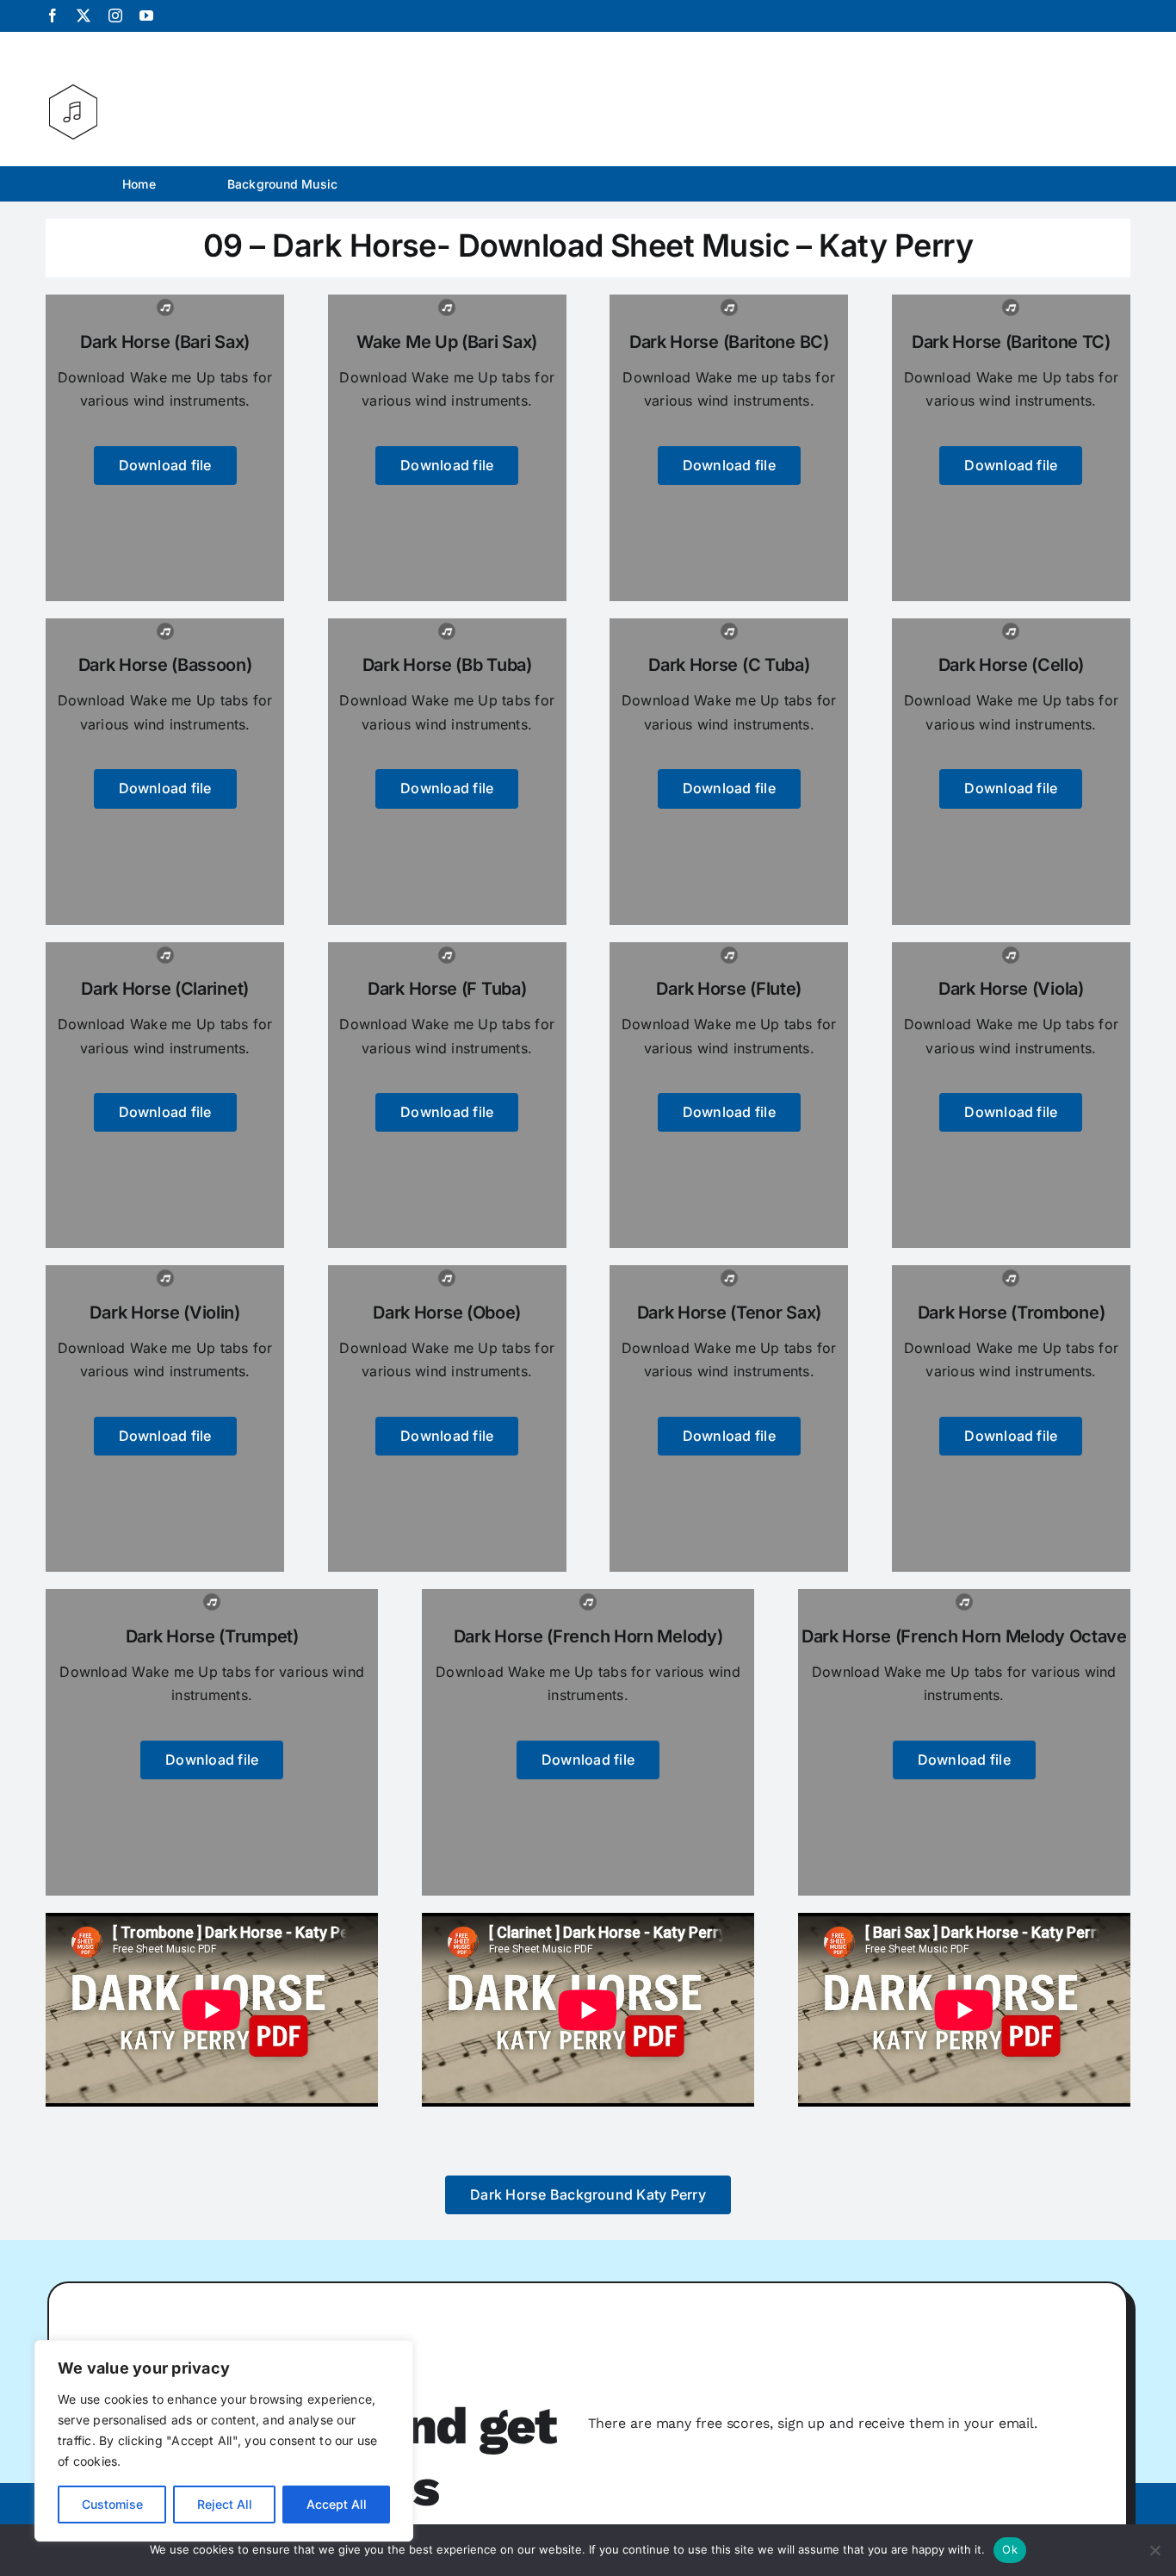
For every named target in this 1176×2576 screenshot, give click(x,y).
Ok (1010, 2549)
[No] (1154, 2550)
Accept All (337, 2504)
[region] (224, 2441)
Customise (112, 2504)
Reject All (225, 2504)
